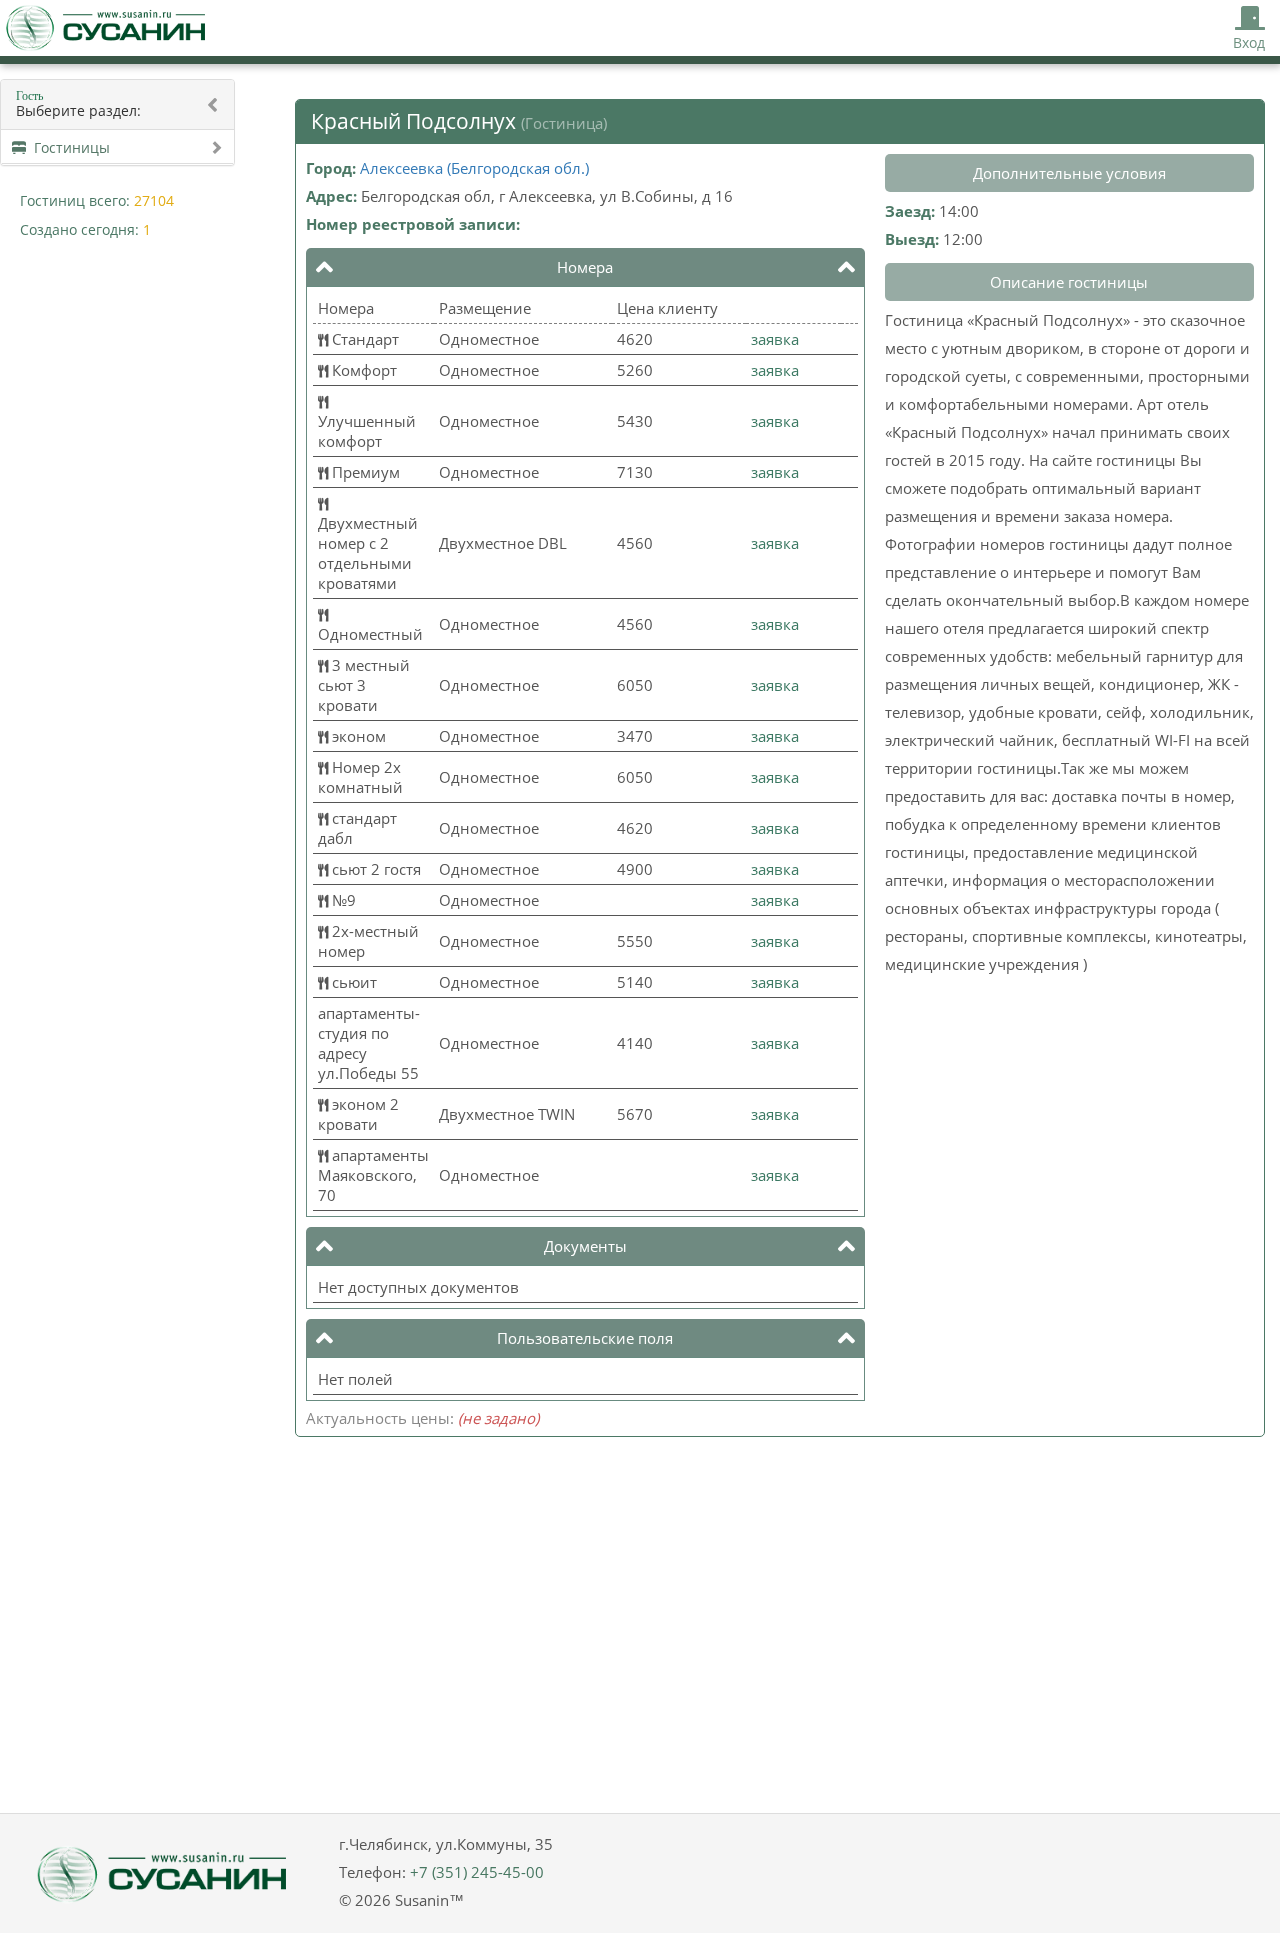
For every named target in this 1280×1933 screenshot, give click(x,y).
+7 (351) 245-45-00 (477, 1872)
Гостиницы (68, 147)
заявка (775, 339)
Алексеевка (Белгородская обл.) (474, 168)
